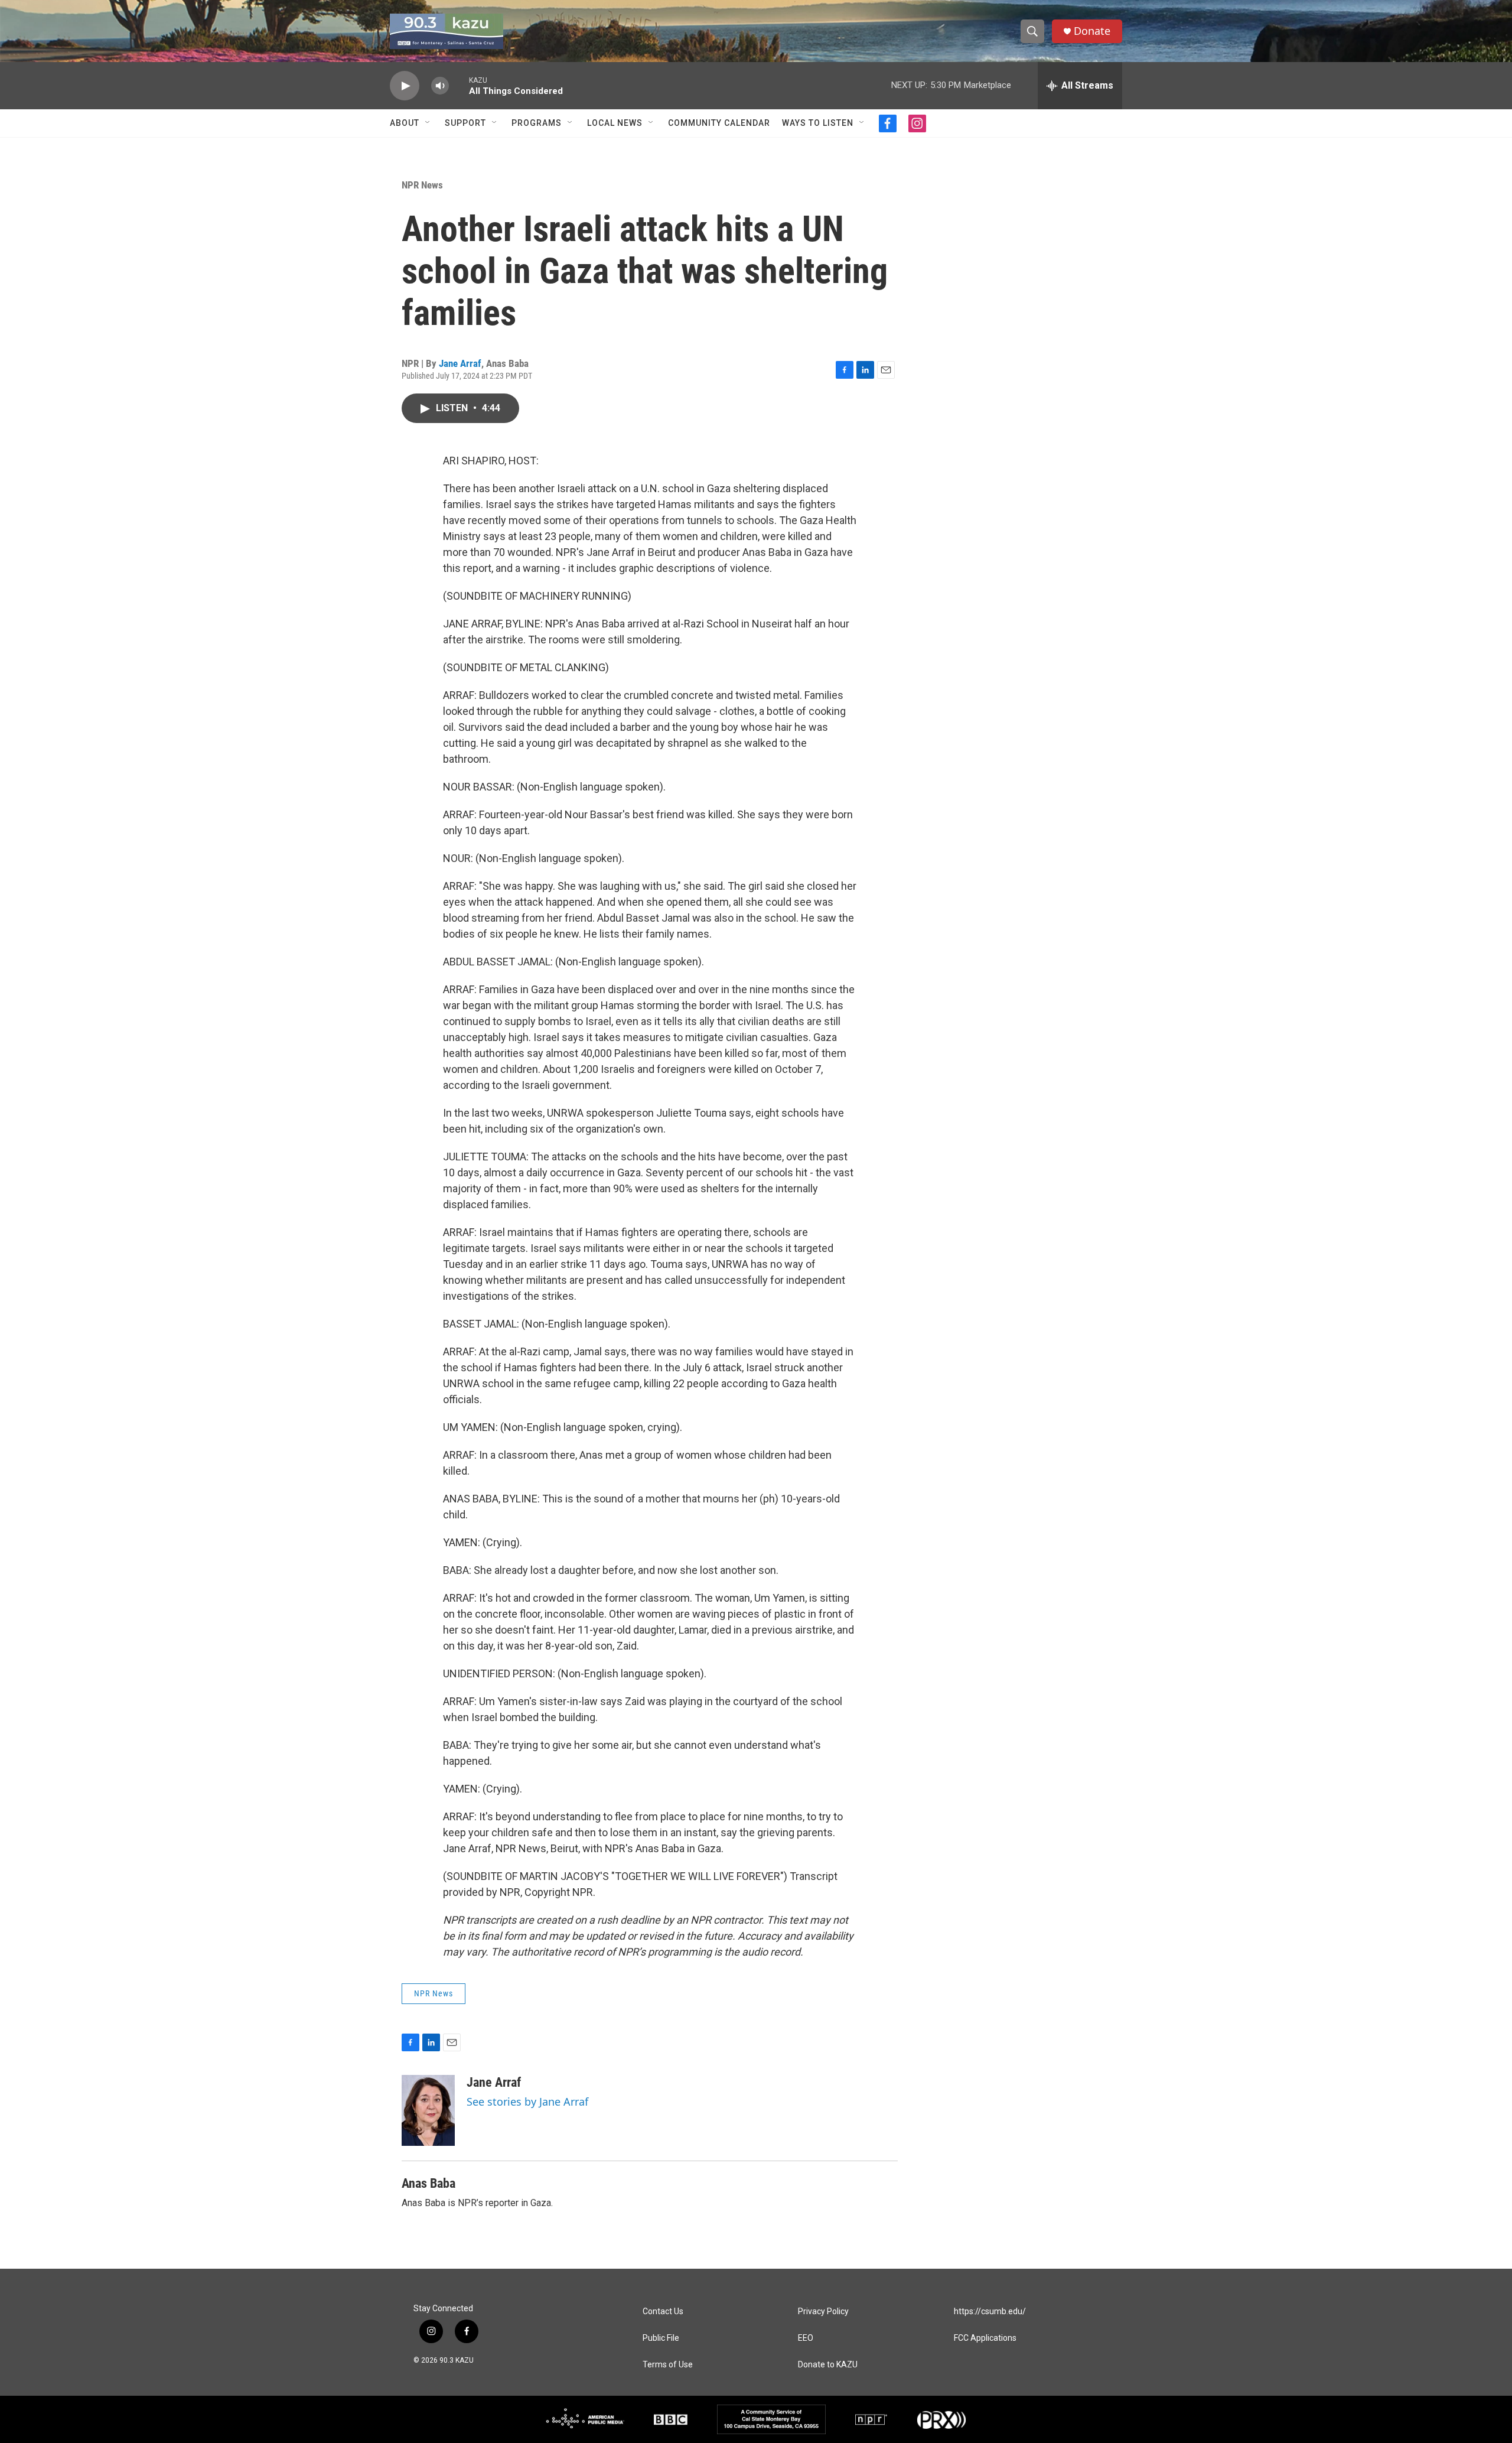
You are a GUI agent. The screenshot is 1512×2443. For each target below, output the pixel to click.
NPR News (422, 185)
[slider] (459, 85)
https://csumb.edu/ (990, 2312)
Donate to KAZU (828, 2365)
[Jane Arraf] (428, 2110)
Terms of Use (668, 2365)
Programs (537, 123)
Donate (1092, 31)
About (405, 123)
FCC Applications (985, 2338)
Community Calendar (719, 123)
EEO (806, 2338)
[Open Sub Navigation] (428, 123)
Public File (661, 2338)
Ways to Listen (818, 123)
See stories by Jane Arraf (527, 2102)
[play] (405, 86)
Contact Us (663, 2312)
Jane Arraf (460, 363)
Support (465, 123)
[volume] (440, 86)
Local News (615, 123)
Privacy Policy (823, 2312)
